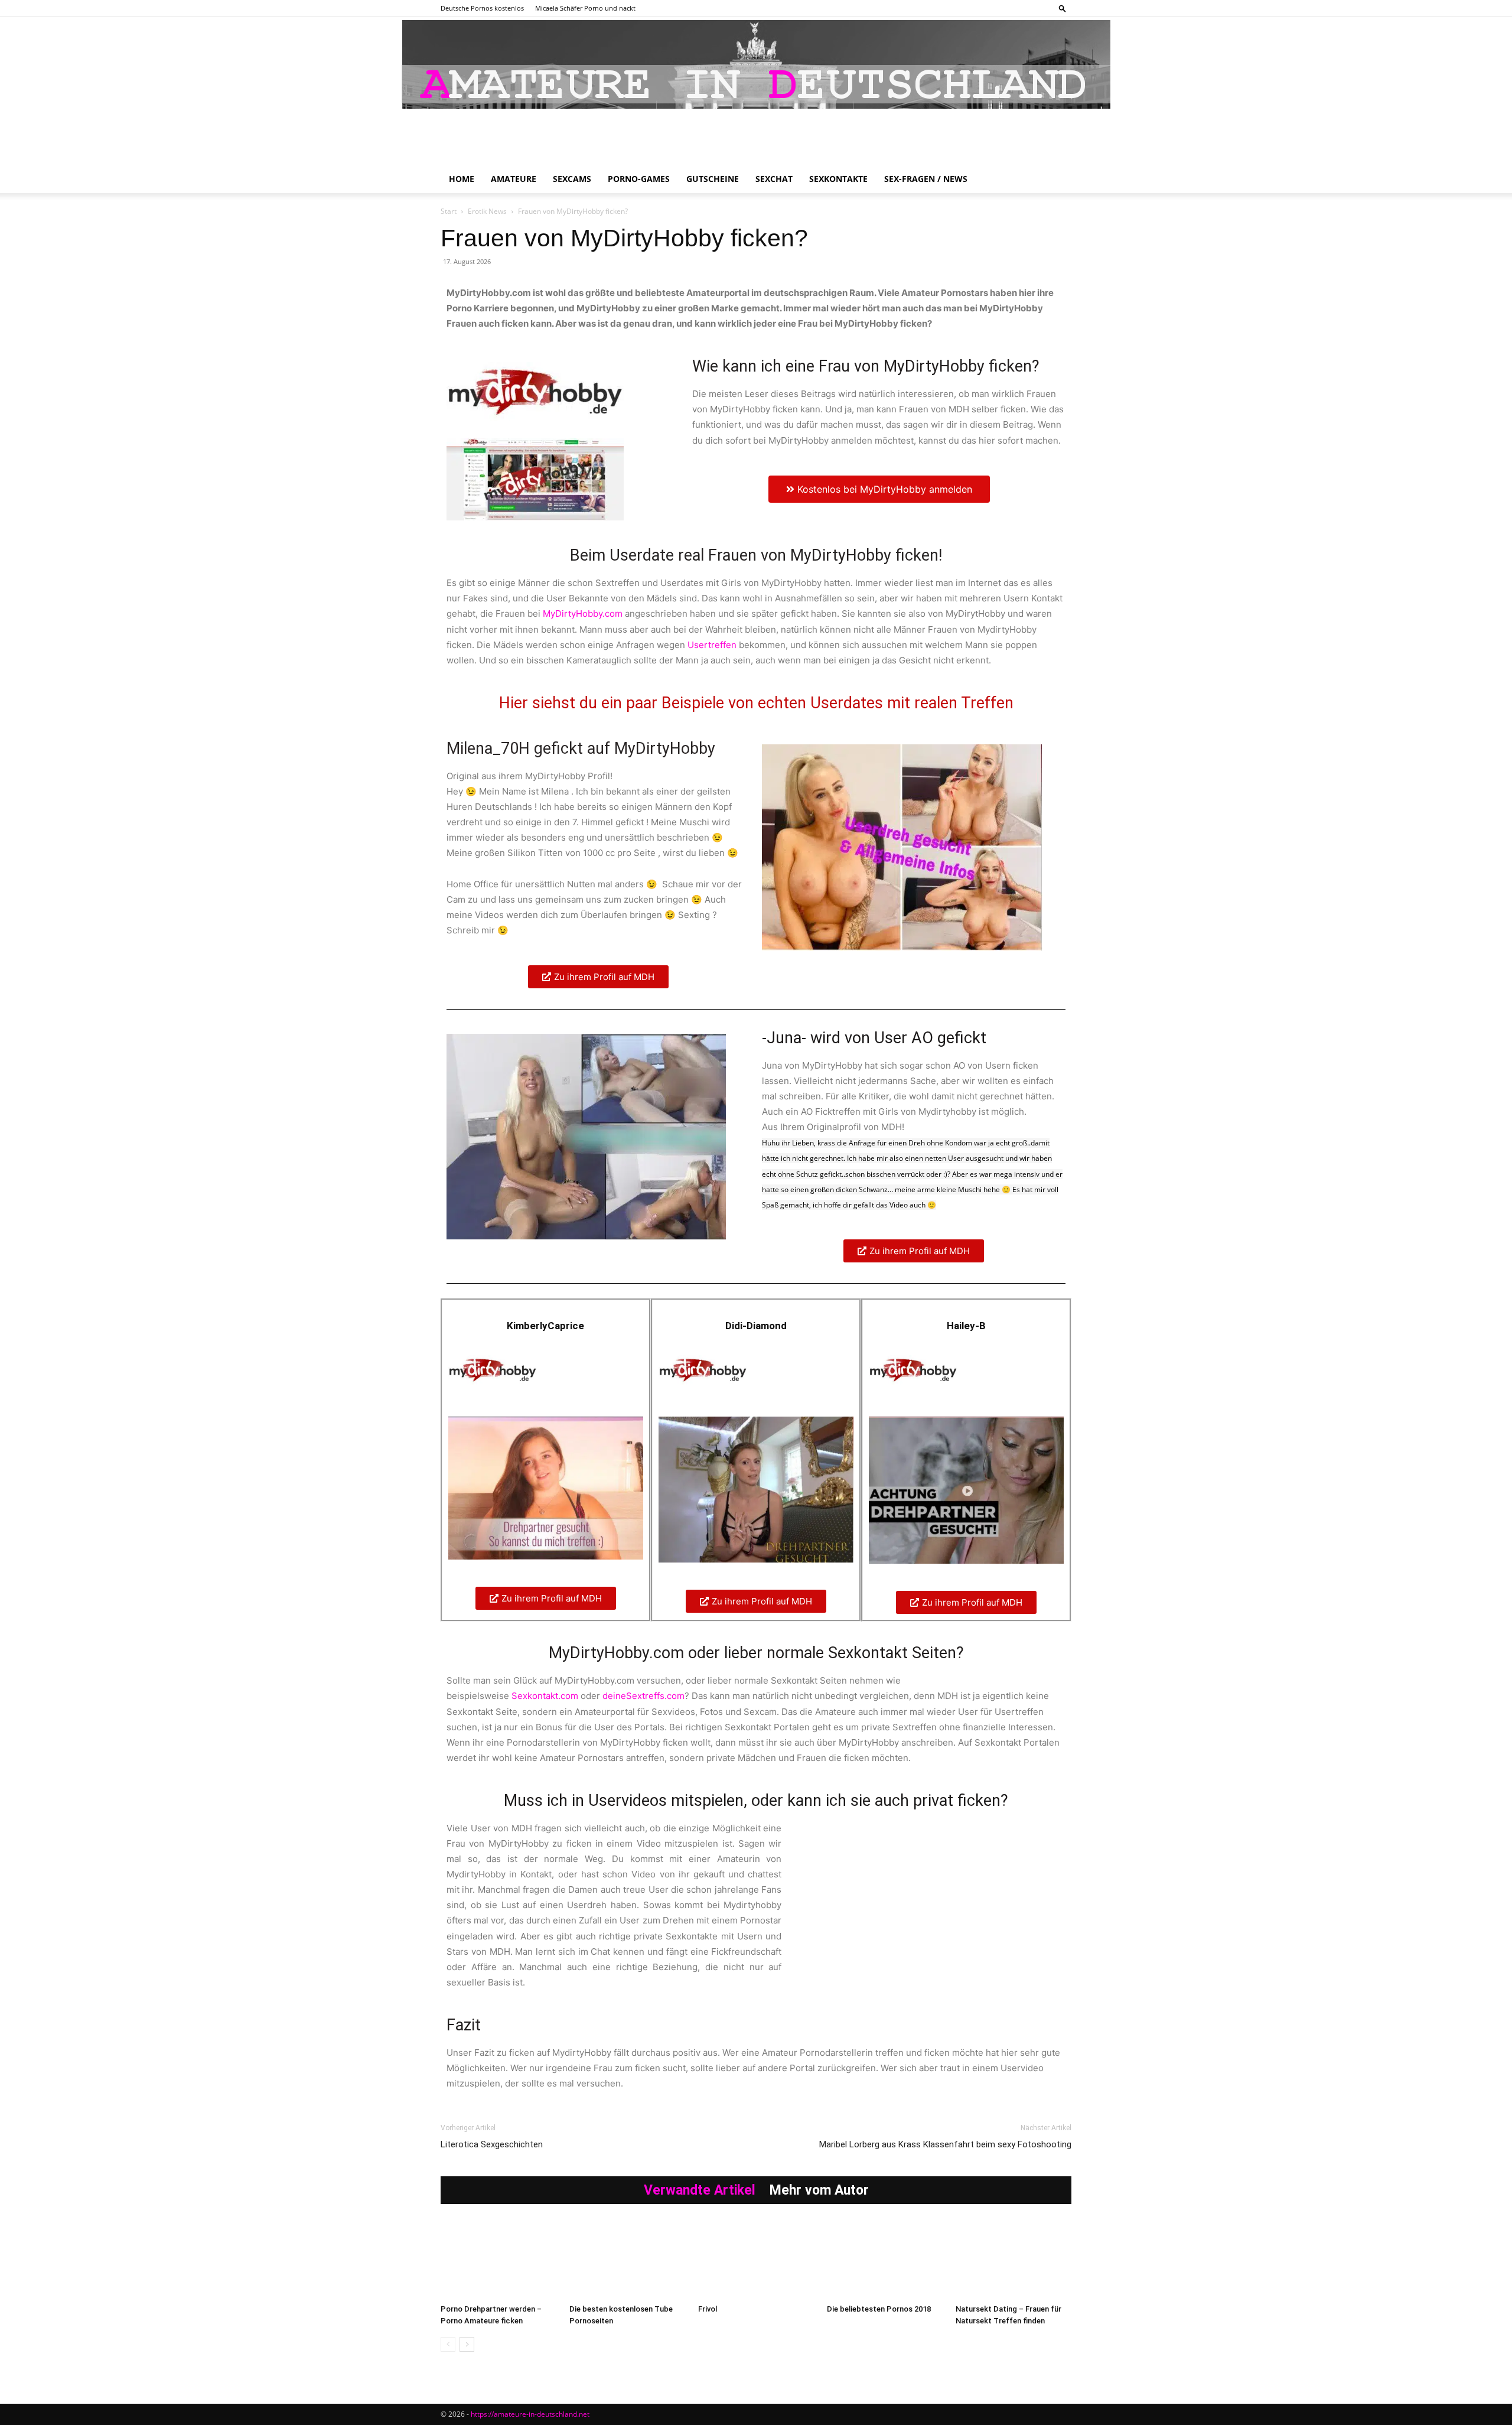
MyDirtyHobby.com (583, 613)
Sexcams (572, 179)
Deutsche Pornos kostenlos (482, 8)
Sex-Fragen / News (926, 179)
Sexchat (774, 179)
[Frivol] (756, 2259)
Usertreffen (712, 645)
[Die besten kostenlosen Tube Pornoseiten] (627, 2259)
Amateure (514, 179)
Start (449, 211)
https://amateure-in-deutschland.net (530, 2414)
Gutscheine (713, 179)
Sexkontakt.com (545, 1696)
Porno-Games (639, 179)
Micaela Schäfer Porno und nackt (585, 8)
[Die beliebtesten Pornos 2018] (885, 2259)
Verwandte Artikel (700, 2190)
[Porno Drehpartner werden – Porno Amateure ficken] (498, 2259)
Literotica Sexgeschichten (492, 2144)
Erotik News (487, 211)
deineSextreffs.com (643, 1696)
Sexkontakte (838, 179)
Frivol (708, 2309)
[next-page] (467, 2344)
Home (462, 179)
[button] (1063, 8)
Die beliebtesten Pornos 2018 (879, 2309)
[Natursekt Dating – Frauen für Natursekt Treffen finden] (1014, 2259)
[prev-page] (448, 2344)
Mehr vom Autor (819, 2190)
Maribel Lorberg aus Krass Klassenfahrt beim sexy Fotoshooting (945, 2144)
